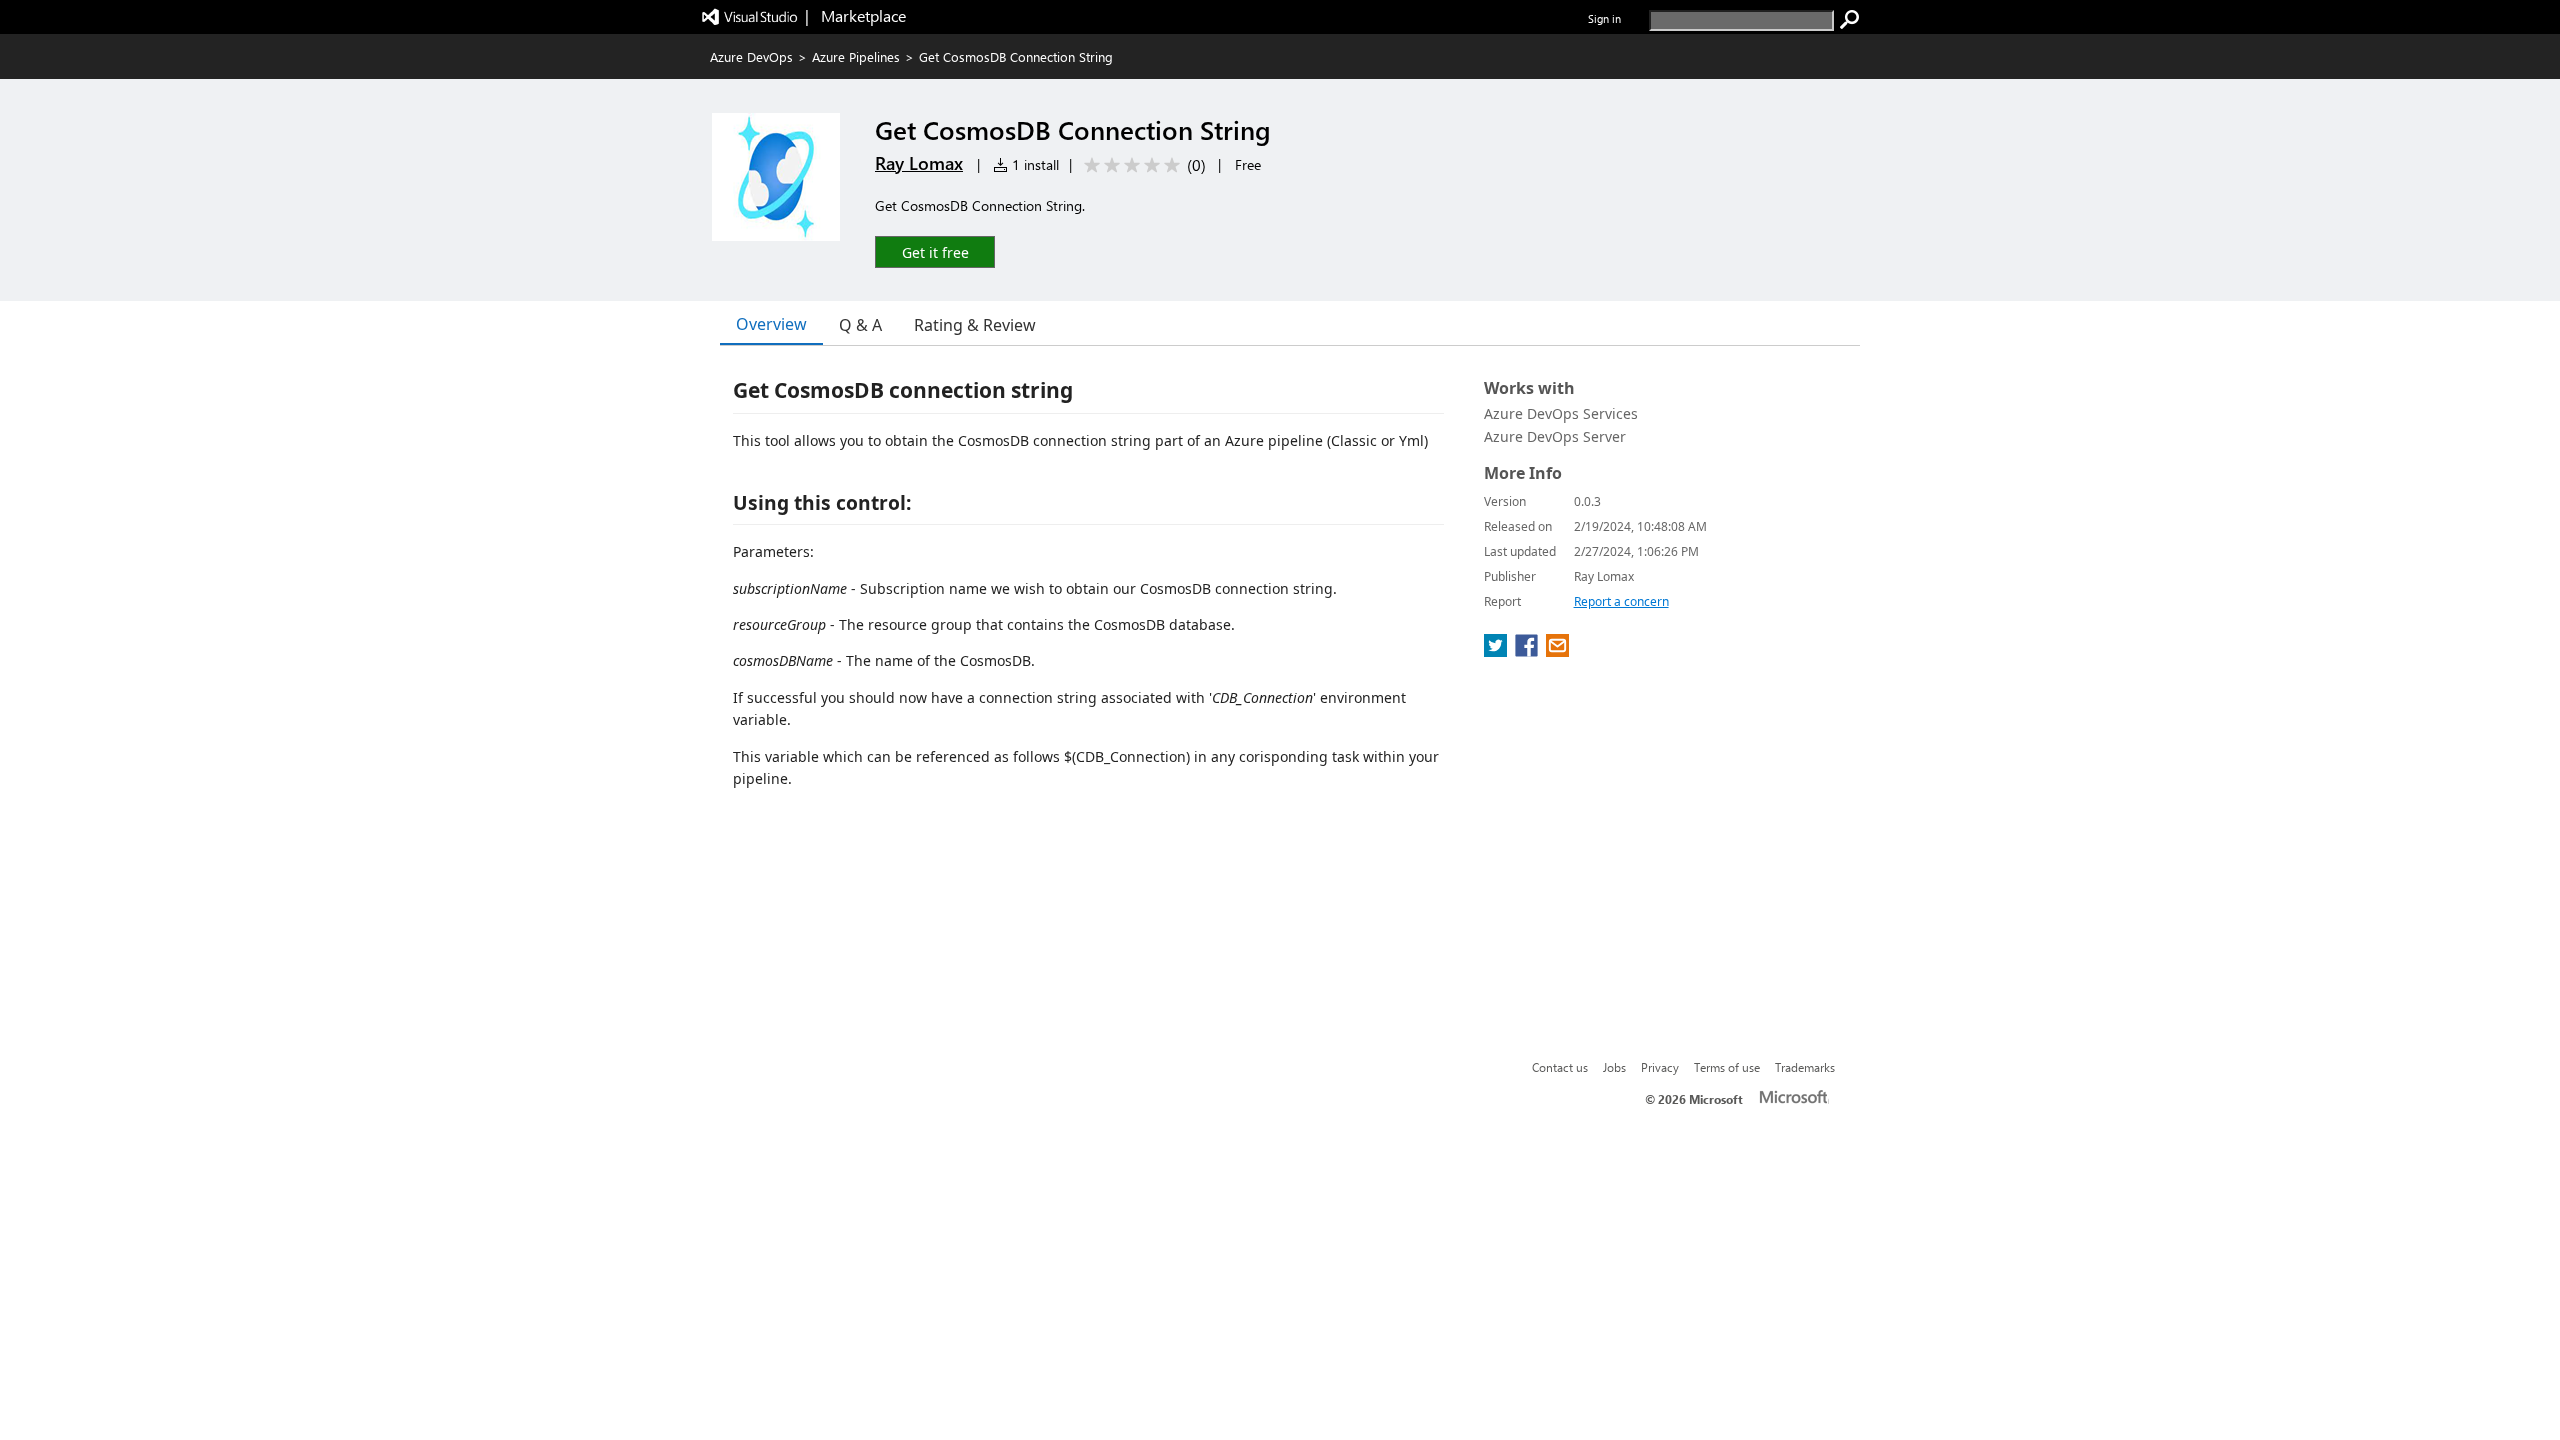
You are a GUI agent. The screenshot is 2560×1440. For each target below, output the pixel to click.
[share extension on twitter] (1497, 651)
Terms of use (1727, 1067)
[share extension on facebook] (1528, 651)
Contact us (1560, 1067)
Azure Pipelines (856, 56)
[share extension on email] (1557, 651)
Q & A (860, 325)
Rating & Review (975, 325)
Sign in (1604, 18)
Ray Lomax (919, 163)
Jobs (1614, 1067)
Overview (771, 324)
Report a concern (1621, 601)
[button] (935, 251)
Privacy (1660, 1067)
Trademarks (1805, 1067)
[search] (1850, 20)
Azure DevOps (751, 56)
